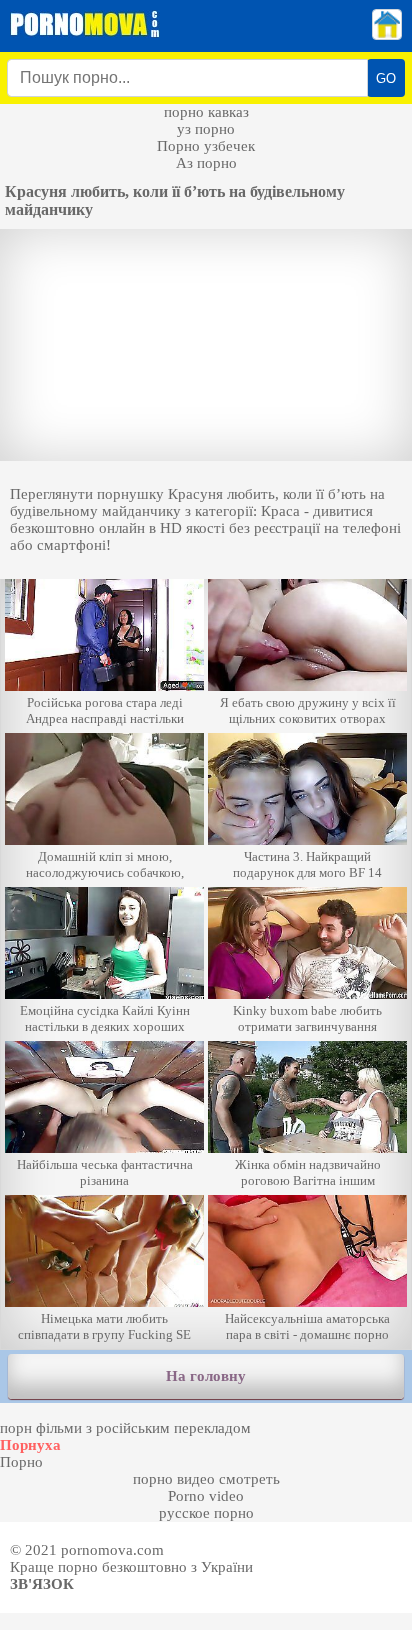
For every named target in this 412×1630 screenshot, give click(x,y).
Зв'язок (42, 1584)
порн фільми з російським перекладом (125, 1428)
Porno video (206, 1496)
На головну (206, 1376)
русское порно (206, 1513)
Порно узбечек (206, 146)
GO (386, 78)
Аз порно (206, 163)
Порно (21, 1462)
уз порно (206, 129)
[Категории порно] (387, 35)
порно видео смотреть (206, 1479)
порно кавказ (206, 112)
